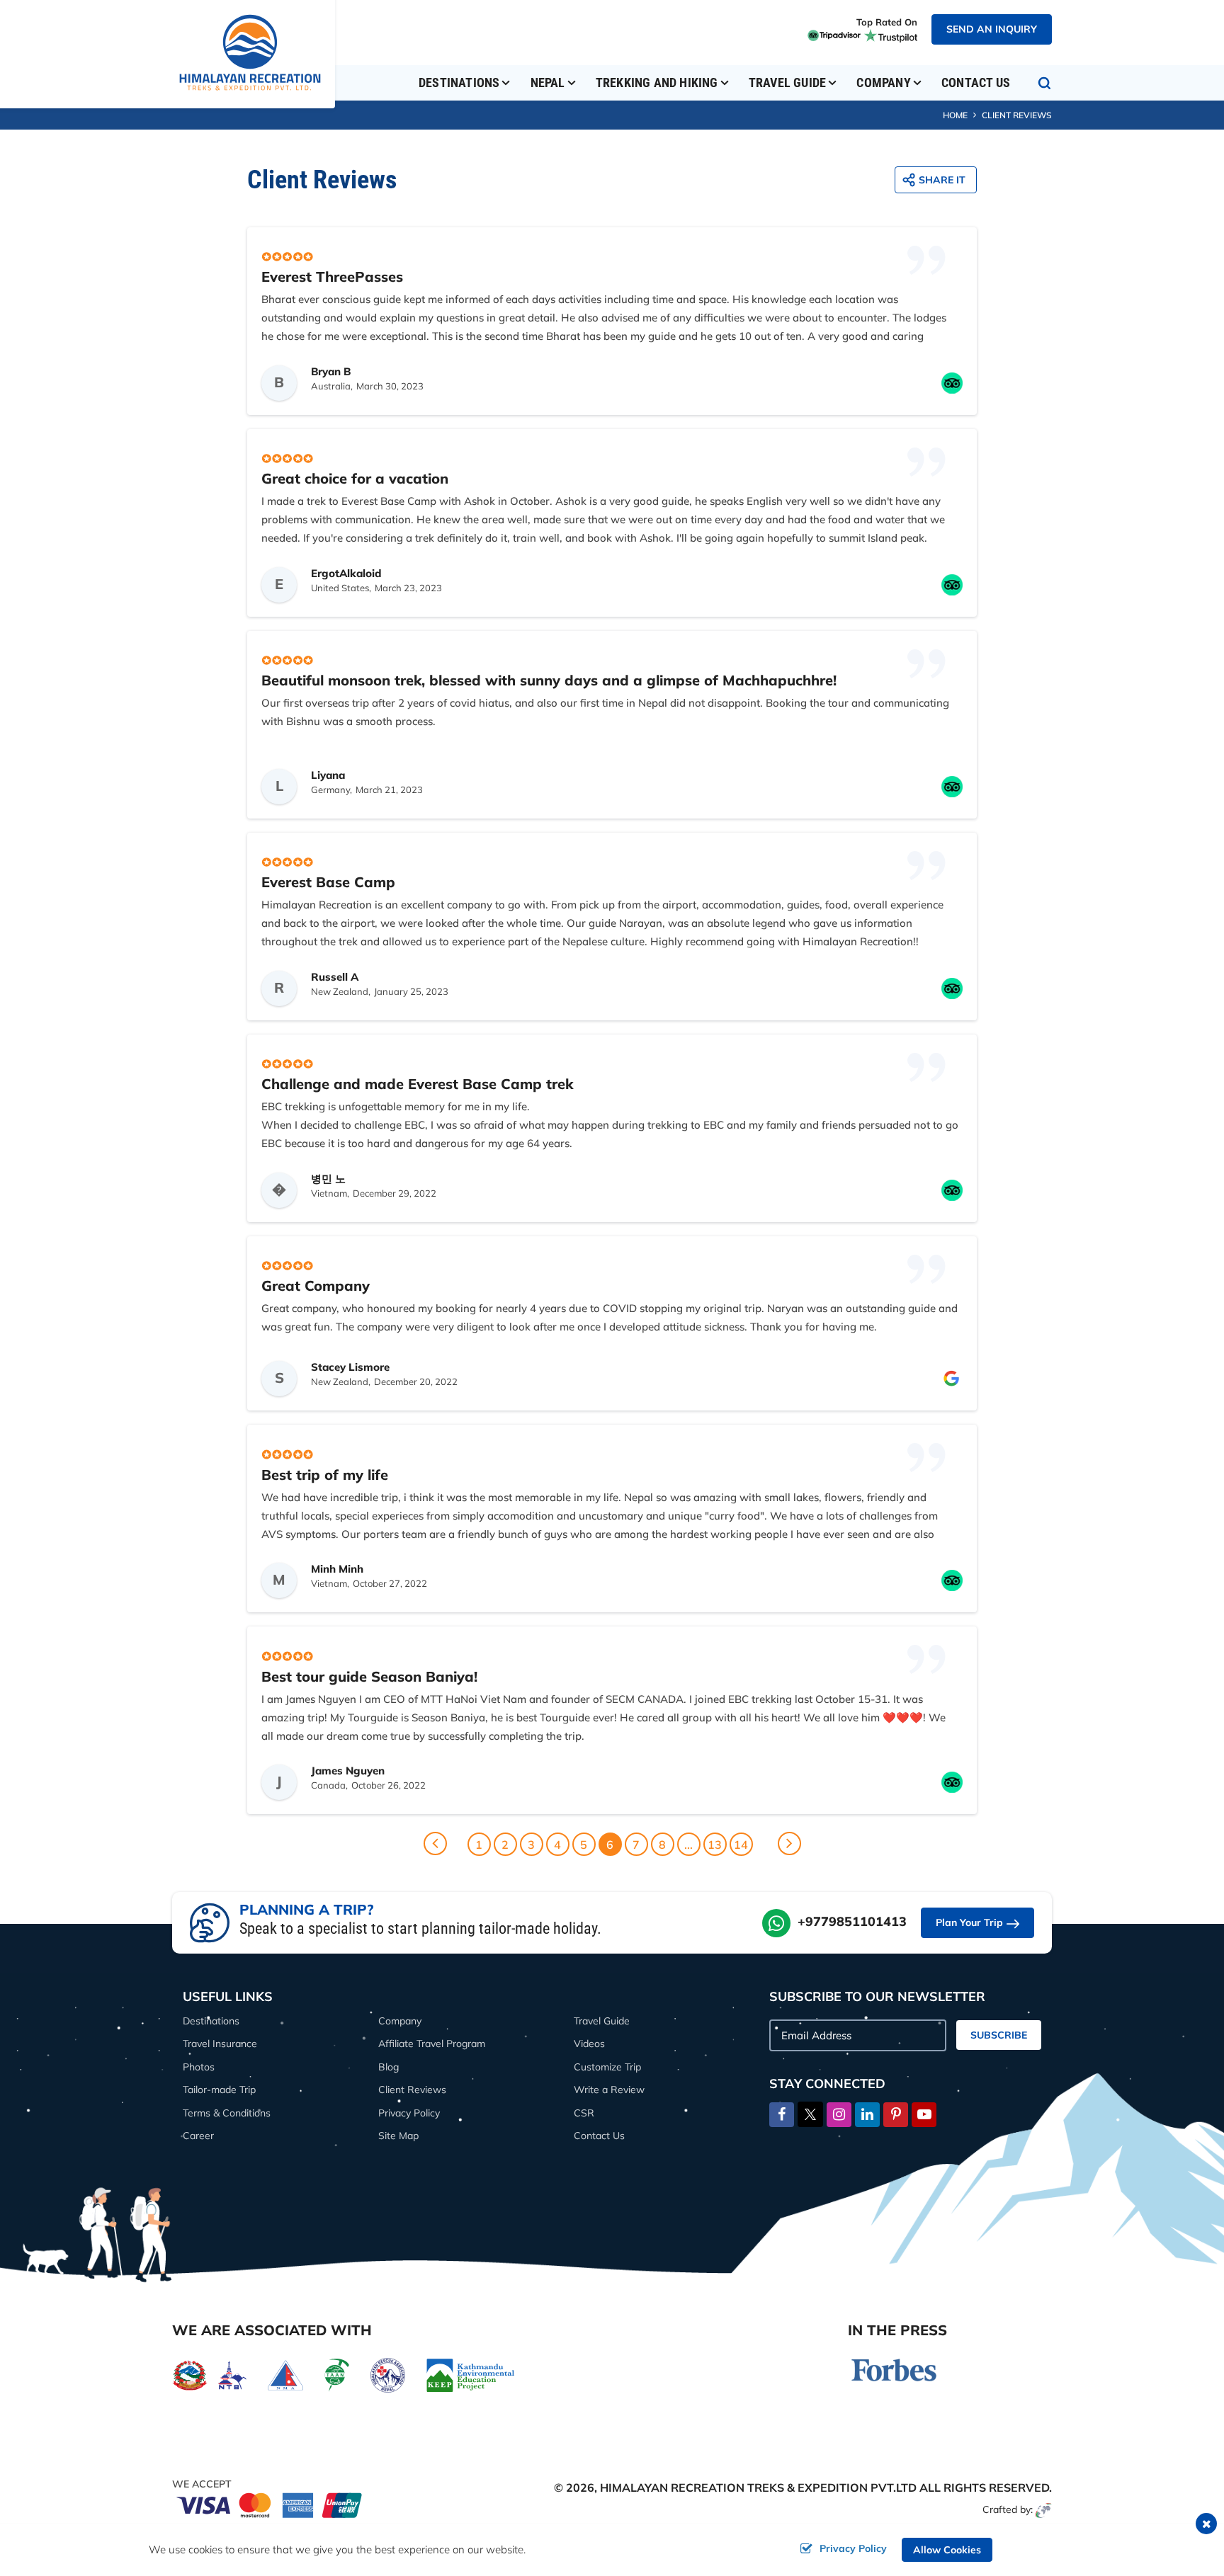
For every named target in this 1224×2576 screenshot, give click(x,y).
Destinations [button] (459, 82)
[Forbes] (894, 2369)
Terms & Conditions (227, 2113)
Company (400, 2021)
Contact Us (976, 82)
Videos (589, 2044)
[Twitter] (810, 2113)
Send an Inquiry (992, 29)
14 (741, 1845)
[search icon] (1045, 83)
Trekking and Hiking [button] (657, 82)
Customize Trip (607, 2067)
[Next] (789, 1843)
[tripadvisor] (832, 35)
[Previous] (435, 1843)
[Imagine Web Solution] (1044, 2509)
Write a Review (609, 2090)
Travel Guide (602, 2021)
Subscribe (999, 2035)
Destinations (211, 2021)
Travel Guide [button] (787, 82)
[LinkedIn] (867, 2115)
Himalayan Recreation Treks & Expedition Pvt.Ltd (758, 2487)
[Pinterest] (896, 2115)
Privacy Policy (409, 2113)
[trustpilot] (889, 35)
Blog (389, 2067)
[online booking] (270, 2503)
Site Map (398, 2136)
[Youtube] (924, 2115)
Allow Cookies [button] (947, 2550)
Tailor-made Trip (219, 2090)
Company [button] (883, 82)
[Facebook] (782, 2115)
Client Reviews (412, 2090)
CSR (584, 2113)
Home (955, 115)
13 (715, 1845)
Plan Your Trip (969, 1922)
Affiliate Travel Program (432, 2044)
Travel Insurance (220, 2044)
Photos (199, 2067)
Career (198, 2136)
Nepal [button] (548, 82)
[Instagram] (839, 2115)
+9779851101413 (852, 1921)
